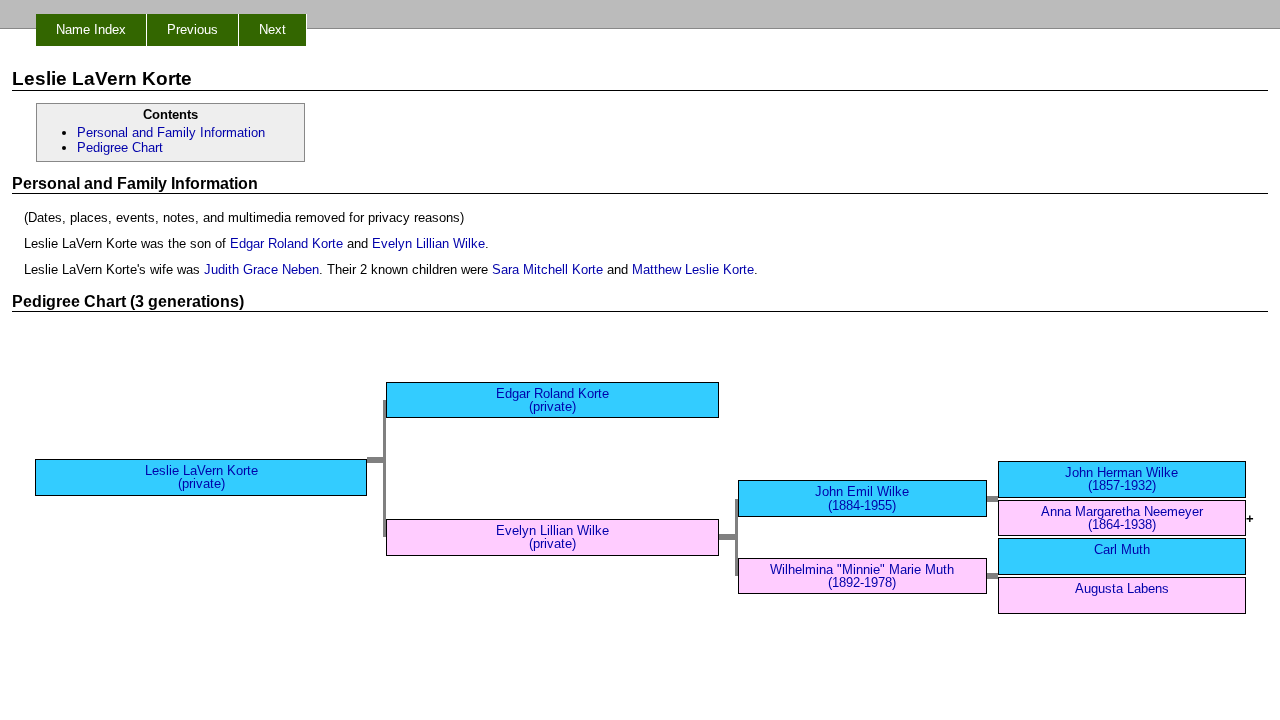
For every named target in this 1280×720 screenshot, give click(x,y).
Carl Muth (1122, 549)
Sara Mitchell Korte (547, 269)
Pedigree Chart (120, 147)
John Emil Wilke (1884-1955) (862, 498)
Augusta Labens (1122, 588)
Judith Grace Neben (261, 269)
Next (272, 29)
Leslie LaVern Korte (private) (201, 477)
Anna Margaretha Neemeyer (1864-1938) (1122, 518)
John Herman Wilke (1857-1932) (1121, 479)
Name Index (91, 29)
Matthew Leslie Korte (693, 269)
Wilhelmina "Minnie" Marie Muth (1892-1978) (862, 576)
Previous (192, 29)
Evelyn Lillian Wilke (428, 243)
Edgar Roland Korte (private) (552, 400)
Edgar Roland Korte (286, 243)
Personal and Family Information (171, 132)
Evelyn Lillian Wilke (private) (552, 537)
